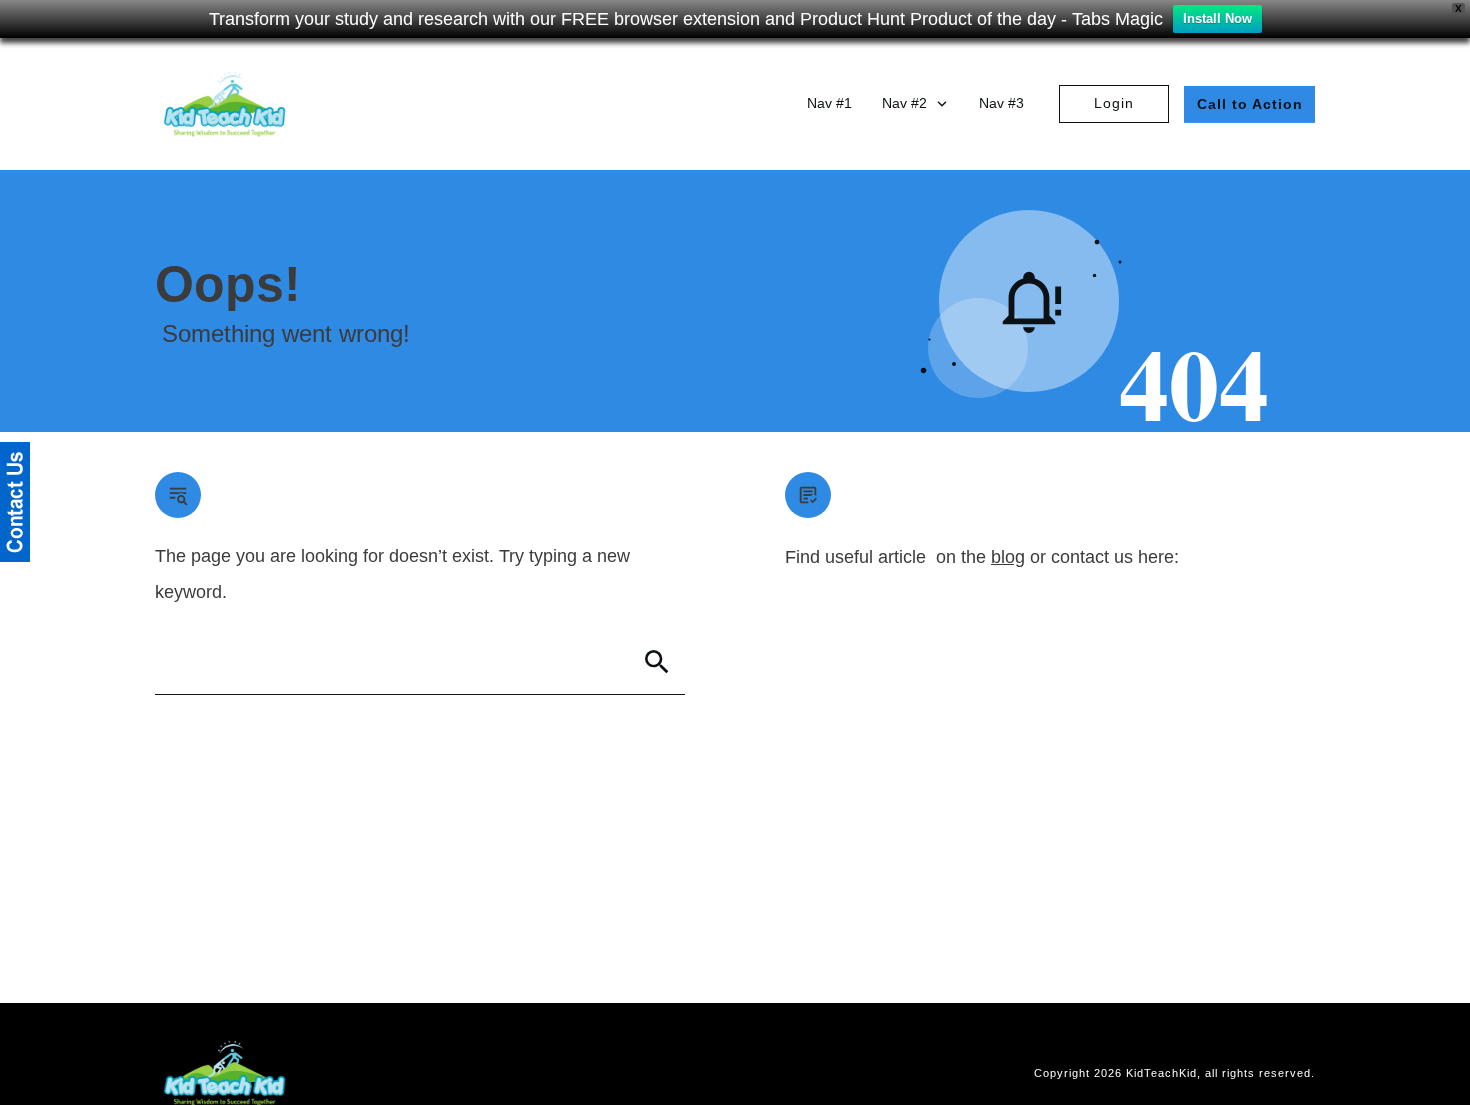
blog (1008, 557)
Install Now (1217, 18)
